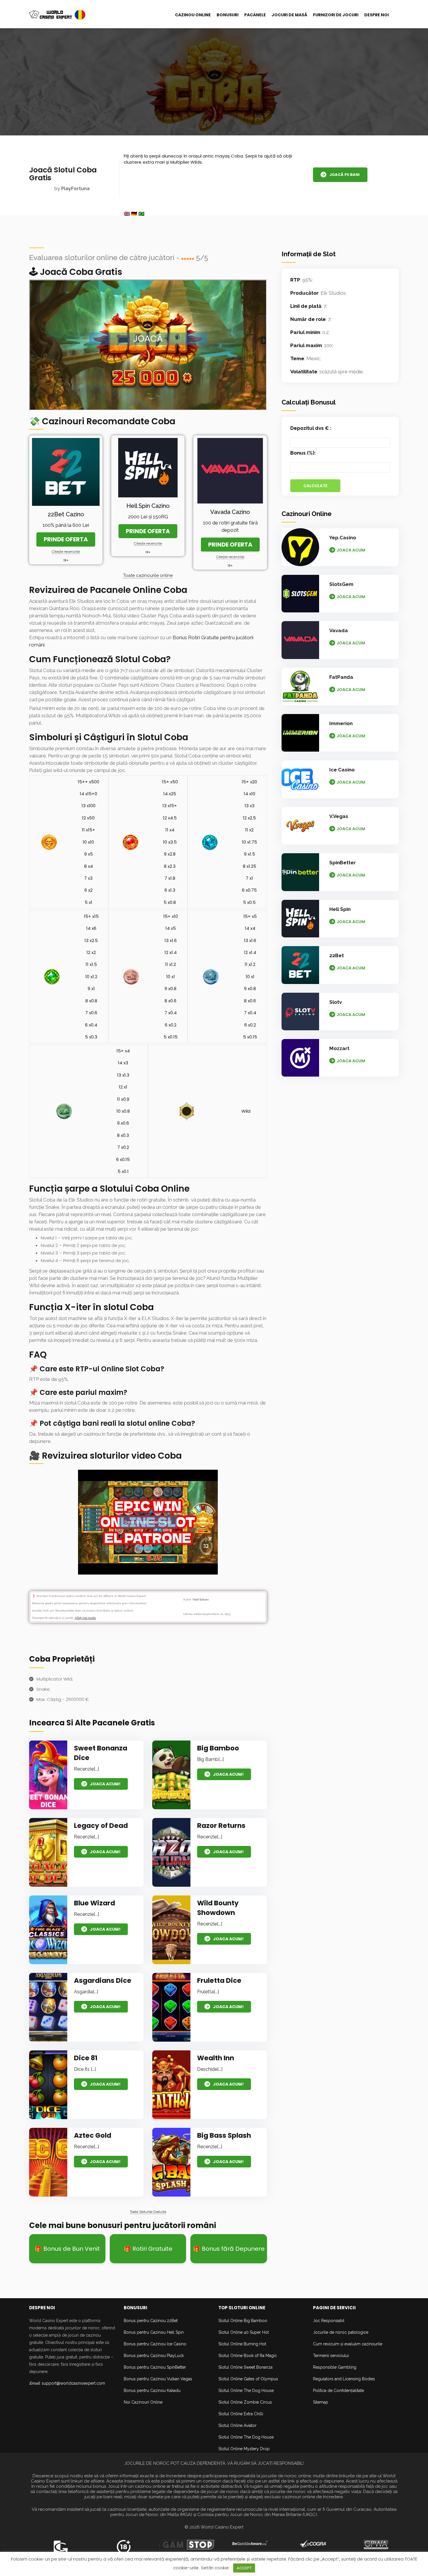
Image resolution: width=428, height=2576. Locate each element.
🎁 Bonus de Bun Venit (67, 2249)
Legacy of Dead (101, 1826)
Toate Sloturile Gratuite (148, 2212)
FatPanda (341, 677)
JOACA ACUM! (105, 1784)
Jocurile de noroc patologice (341, 2332)
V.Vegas (339, 816)
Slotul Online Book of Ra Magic (248, 2356)
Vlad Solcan (201, 1599)
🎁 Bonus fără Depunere (229, 2249)
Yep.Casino (343, 538)
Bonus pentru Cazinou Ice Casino (155, 2344)
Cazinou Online (193, 15)
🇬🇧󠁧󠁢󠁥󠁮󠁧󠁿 (127, 214)
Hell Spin (340, 909)
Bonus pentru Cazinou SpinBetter (155, 2367)
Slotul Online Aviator (237, 2425)
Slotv (336, 1002)
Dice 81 (86, 2058)
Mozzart (339, 1048)
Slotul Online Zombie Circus (245, 2402)
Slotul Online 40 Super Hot (244, 2332)
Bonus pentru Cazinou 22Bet (151, 2321)
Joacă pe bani (344, 175)
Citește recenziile (66, 552)
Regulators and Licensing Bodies (344, 2379)
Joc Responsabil (329, 2321)
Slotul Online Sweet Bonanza (245, 2367)
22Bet (337, 955)
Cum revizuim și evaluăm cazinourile (348, 2344)
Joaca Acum (351, 550)
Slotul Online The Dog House (246, 2391)
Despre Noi (376, 15)
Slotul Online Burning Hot (242, 2344)
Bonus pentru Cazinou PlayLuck (154, 2356)
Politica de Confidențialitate (338, 2391)
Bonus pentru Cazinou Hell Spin (154, 2332)
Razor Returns (221, 1826)
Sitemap (321, 2402)
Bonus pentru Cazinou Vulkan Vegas (158, 2379)
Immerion (341, 723)
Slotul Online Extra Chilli (241, 2414)
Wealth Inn (216, 2058)
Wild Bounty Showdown (218, 1908)
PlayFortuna (75, 189)
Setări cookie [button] (215, 2568)
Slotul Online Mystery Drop (244, 2449)
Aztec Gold (93, 2135)
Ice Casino (342, 770)
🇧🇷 (141, 214)
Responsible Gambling (335, 2367)
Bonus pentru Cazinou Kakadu (152, 2391)
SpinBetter (343, 863)
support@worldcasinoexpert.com (73, 2383)
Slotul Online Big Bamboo (243, 2321)
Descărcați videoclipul (148, 1522)
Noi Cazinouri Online (143, 2402)
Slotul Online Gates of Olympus (248, 2379)
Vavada (339, 630)
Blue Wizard (94, 1903)
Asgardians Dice (103, 1980)
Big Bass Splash (224, 2135)
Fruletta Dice (219, 1980)
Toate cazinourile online (148, 575)
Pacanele (255, 15)
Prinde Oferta (66, 539)
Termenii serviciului (331, 2356)
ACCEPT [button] (244, 2568)
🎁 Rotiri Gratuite (148, 2249)
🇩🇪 (134, 214)
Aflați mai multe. (85, 1618)
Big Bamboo (218, 1748)
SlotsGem (341, 584)
